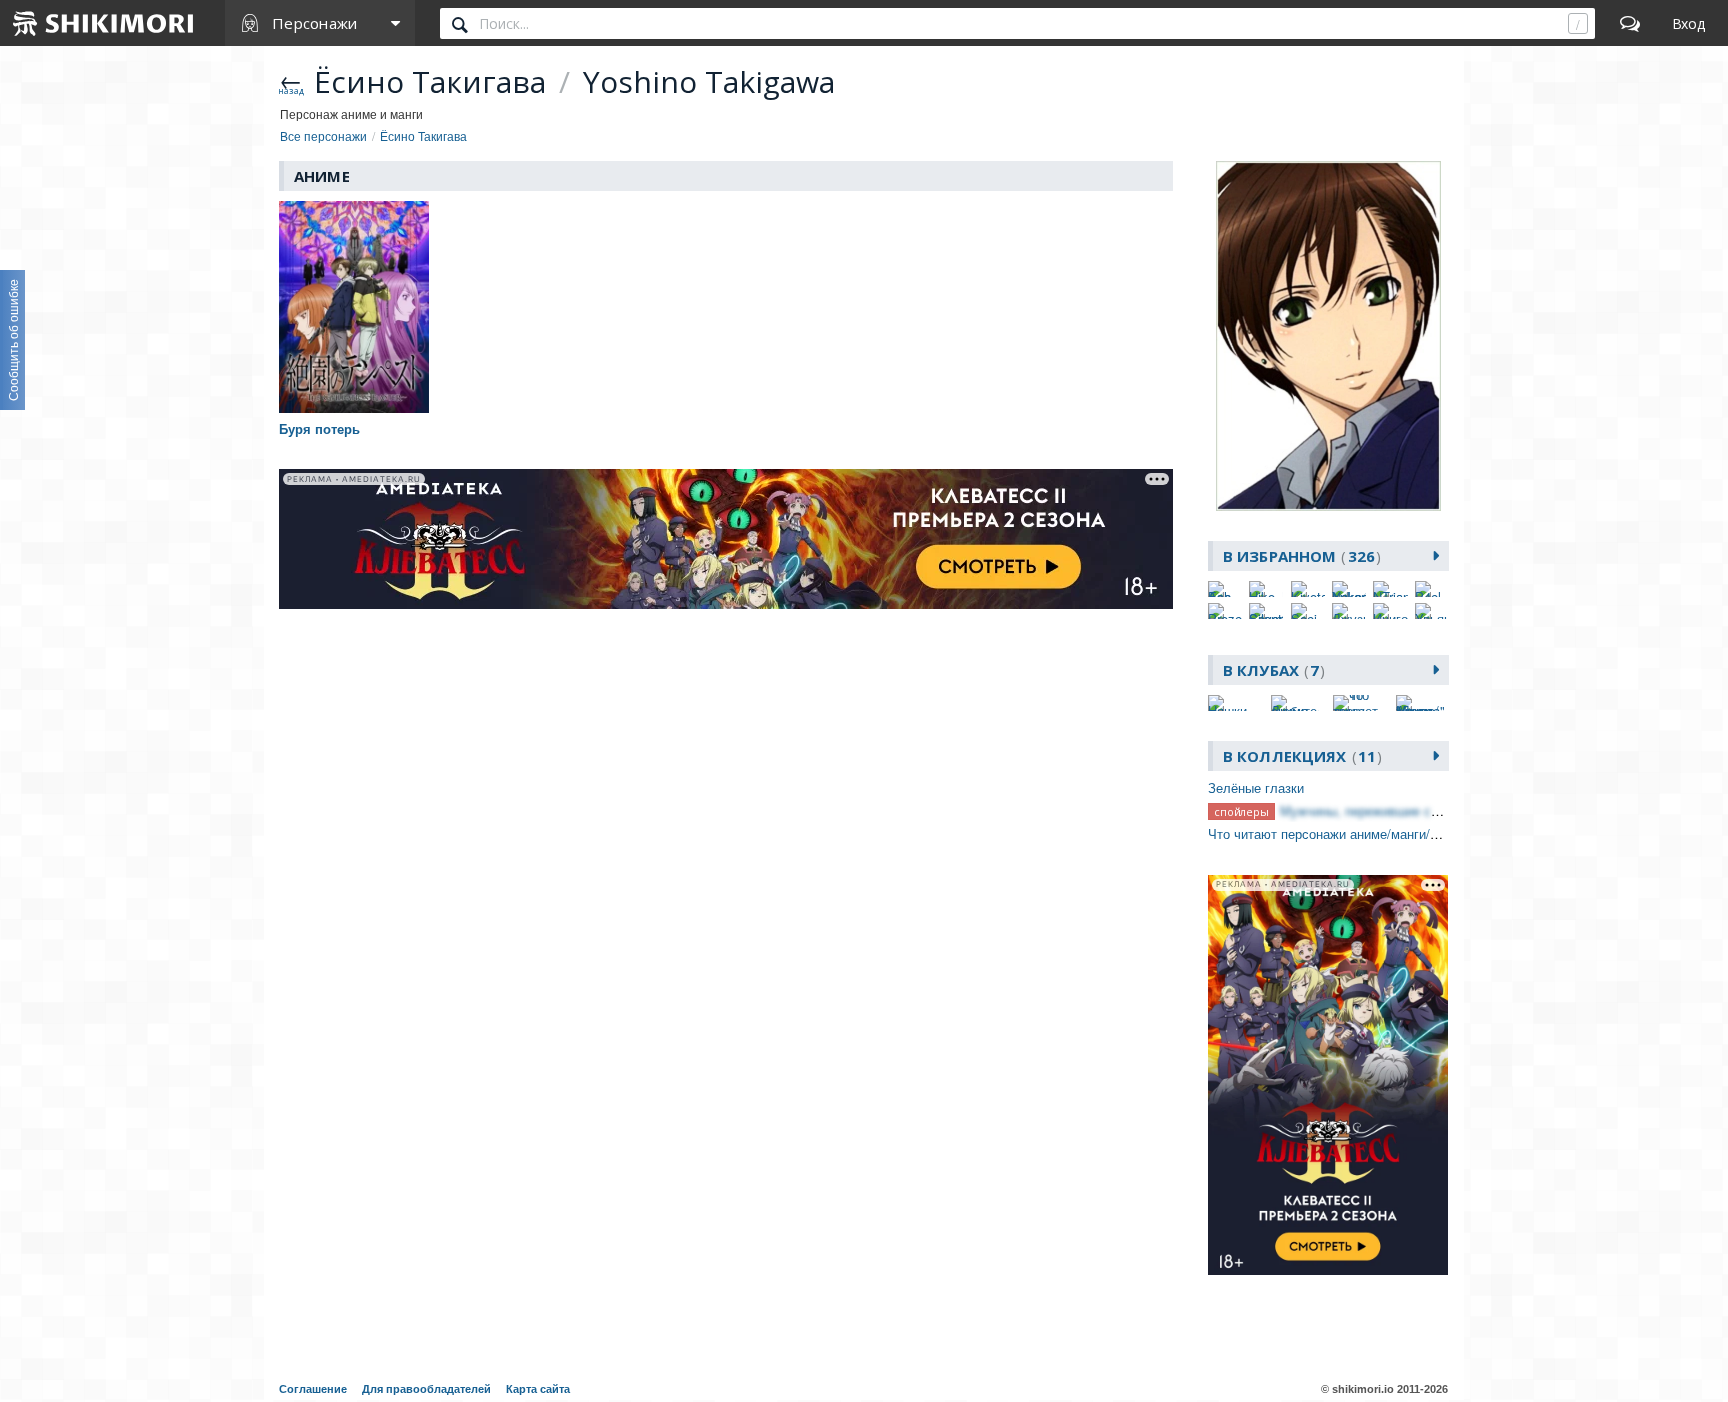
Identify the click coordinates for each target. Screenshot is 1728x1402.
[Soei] (1308, 611)
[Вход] (1688, 23)
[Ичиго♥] (1390, 611)
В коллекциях (1299, 756)
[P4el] (1432, 589)
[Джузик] (1349, 611)
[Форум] (1630, 23)
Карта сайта (538, 1389)
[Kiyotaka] (1308, 589)
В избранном (1299, 556)
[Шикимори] (104, 23)
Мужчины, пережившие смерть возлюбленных (1420, 810)
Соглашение (313, 1389)
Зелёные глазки (1256, 787)
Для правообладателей (426, 1389)
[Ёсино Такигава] (1328, 336)
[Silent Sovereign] (1266, 611)
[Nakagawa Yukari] (1349, 589)
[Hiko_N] (1266, 589)
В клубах (1271, 670)
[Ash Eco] (1225, 589)
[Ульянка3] (1432, 611)
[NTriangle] (1390, 589)
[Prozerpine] (1225, 611)
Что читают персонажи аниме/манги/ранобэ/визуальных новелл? (1405, 833)
